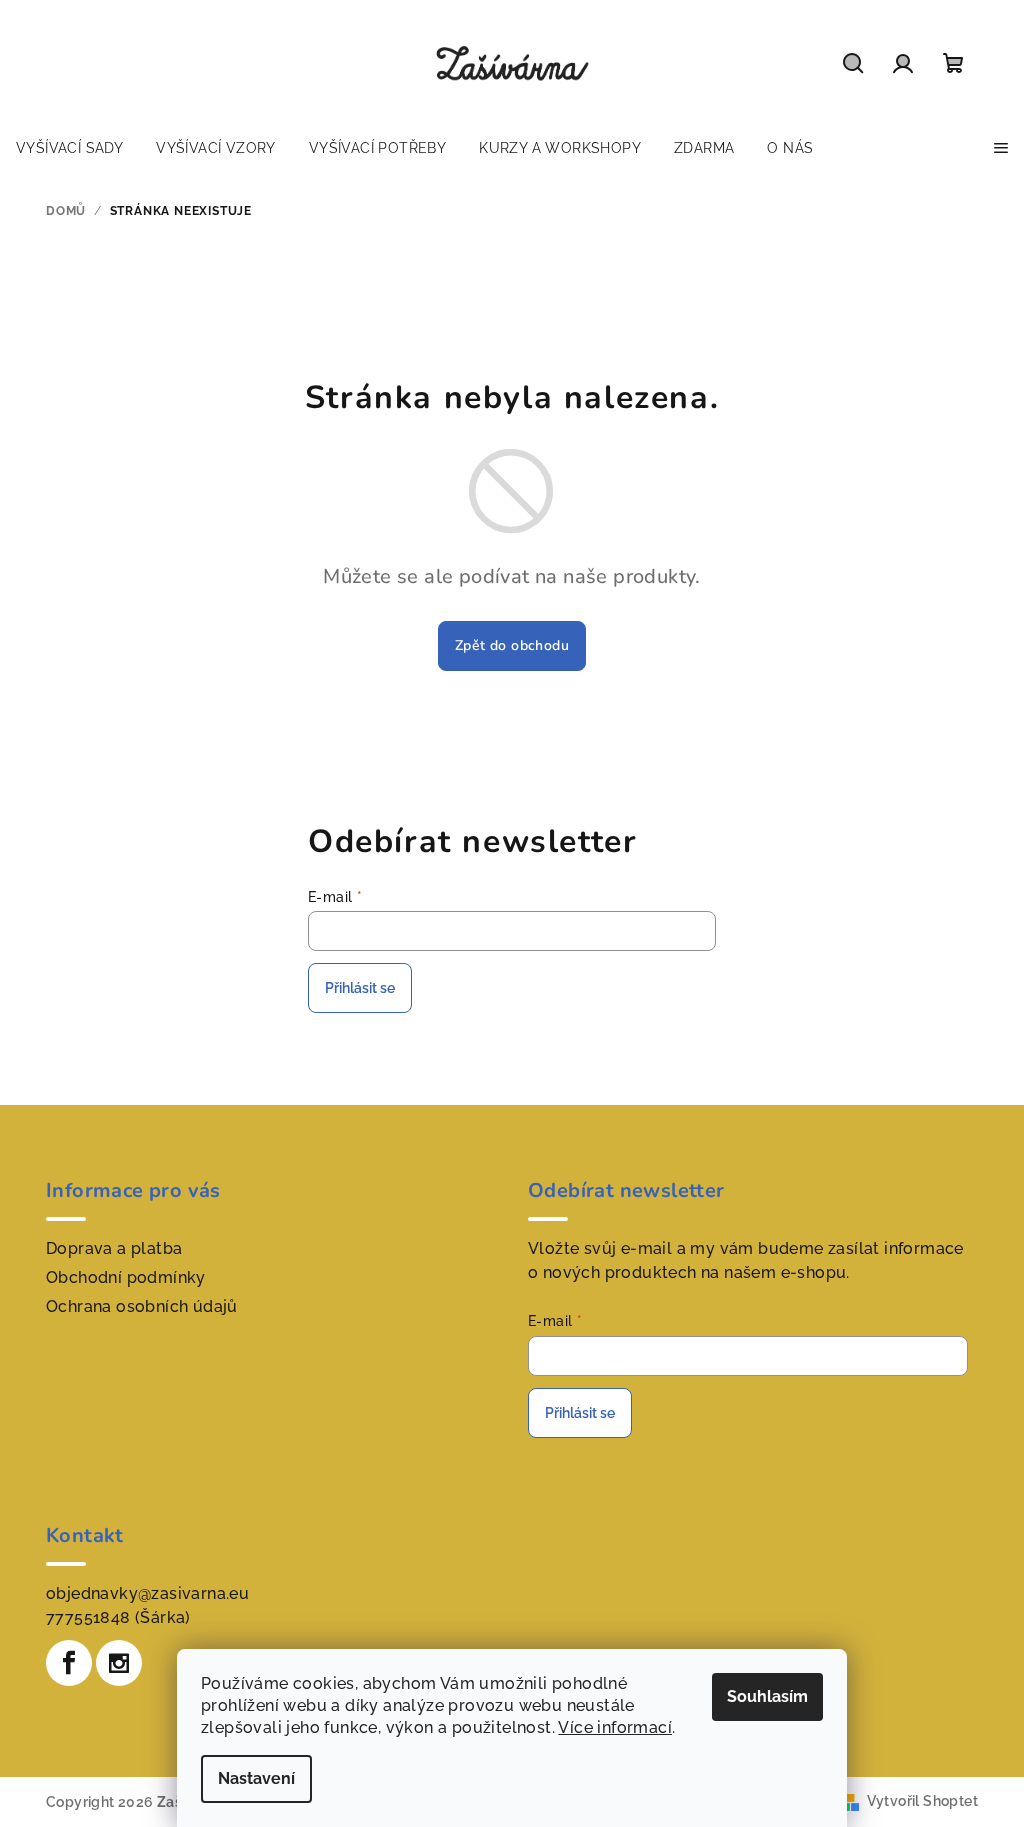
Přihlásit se (360, 988)
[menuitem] (69, 148)
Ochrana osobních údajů (142, 1306)
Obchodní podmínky (126, 1277)
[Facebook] (69, 1663)
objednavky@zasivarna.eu (147, 1593)
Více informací (615, 1727)
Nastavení (256, 1778)
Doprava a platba (114, 1248)
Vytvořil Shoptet (922, 1801)
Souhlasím (767, 1696)
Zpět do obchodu (512, 645)
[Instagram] (119, 1663)
